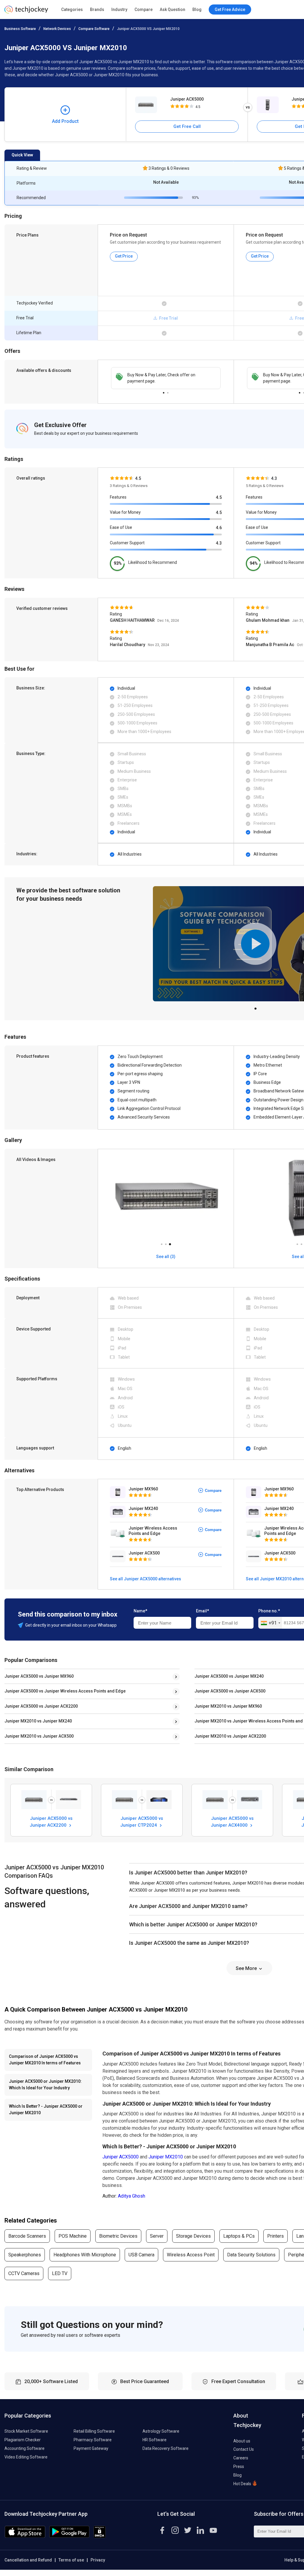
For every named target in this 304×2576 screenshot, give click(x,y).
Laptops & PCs (239, 2236)
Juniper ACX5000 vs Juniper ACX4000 (232, 1822)
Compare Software (94, 29)
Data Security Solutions (251, 2255)
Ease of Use (121, 527)
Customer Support (127, 543)
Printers (275, 2236)
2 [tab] (168, 391)
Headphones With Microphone (85, 2255)
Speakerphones (25, 2255)
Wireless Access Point (191, 2255)
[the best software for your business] (26, 12)
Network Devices (57, 29)
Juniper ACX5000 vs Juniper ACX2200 (41, 1706)
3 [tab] (170, 1243)
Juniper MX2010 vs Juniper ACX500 (39, 1736)
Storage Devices (193, 2236)
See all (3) (166, 1257)
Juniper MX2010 (166, 2157)
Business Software (20, 29)
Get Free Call (187, 126)
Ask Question (172, 9)
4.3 (219, 543)
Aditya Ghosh (132, 2196)
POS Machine (73, 2236)
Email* (202, 1611)
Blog (197, 9)
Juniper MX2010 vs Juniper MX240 (38, 1721)
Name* (140, 1611)
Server (157, 2236)
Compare (144, 9)
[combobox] (270, 1623)
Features (118, 497)
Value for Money (125, 512)
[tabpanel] (166, 378)
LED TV (60, 2273)
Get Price (124, 256)
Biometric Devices (118, 2236)
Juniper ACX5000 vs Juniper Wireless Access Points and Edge (65, 1691)
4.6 (219, 528)
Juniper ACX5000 (187, 99)
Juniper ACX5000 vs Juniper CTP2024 (142, 1822)
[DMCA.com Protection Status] (100, 2536)
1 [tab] (164, 391)
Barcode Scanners (27, 2236)
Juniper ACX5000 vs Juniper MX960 (39, 1676)
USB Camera (141, 2255)
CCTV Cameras (24, 2273)
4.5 (219, 497)
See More (247, 1968)
